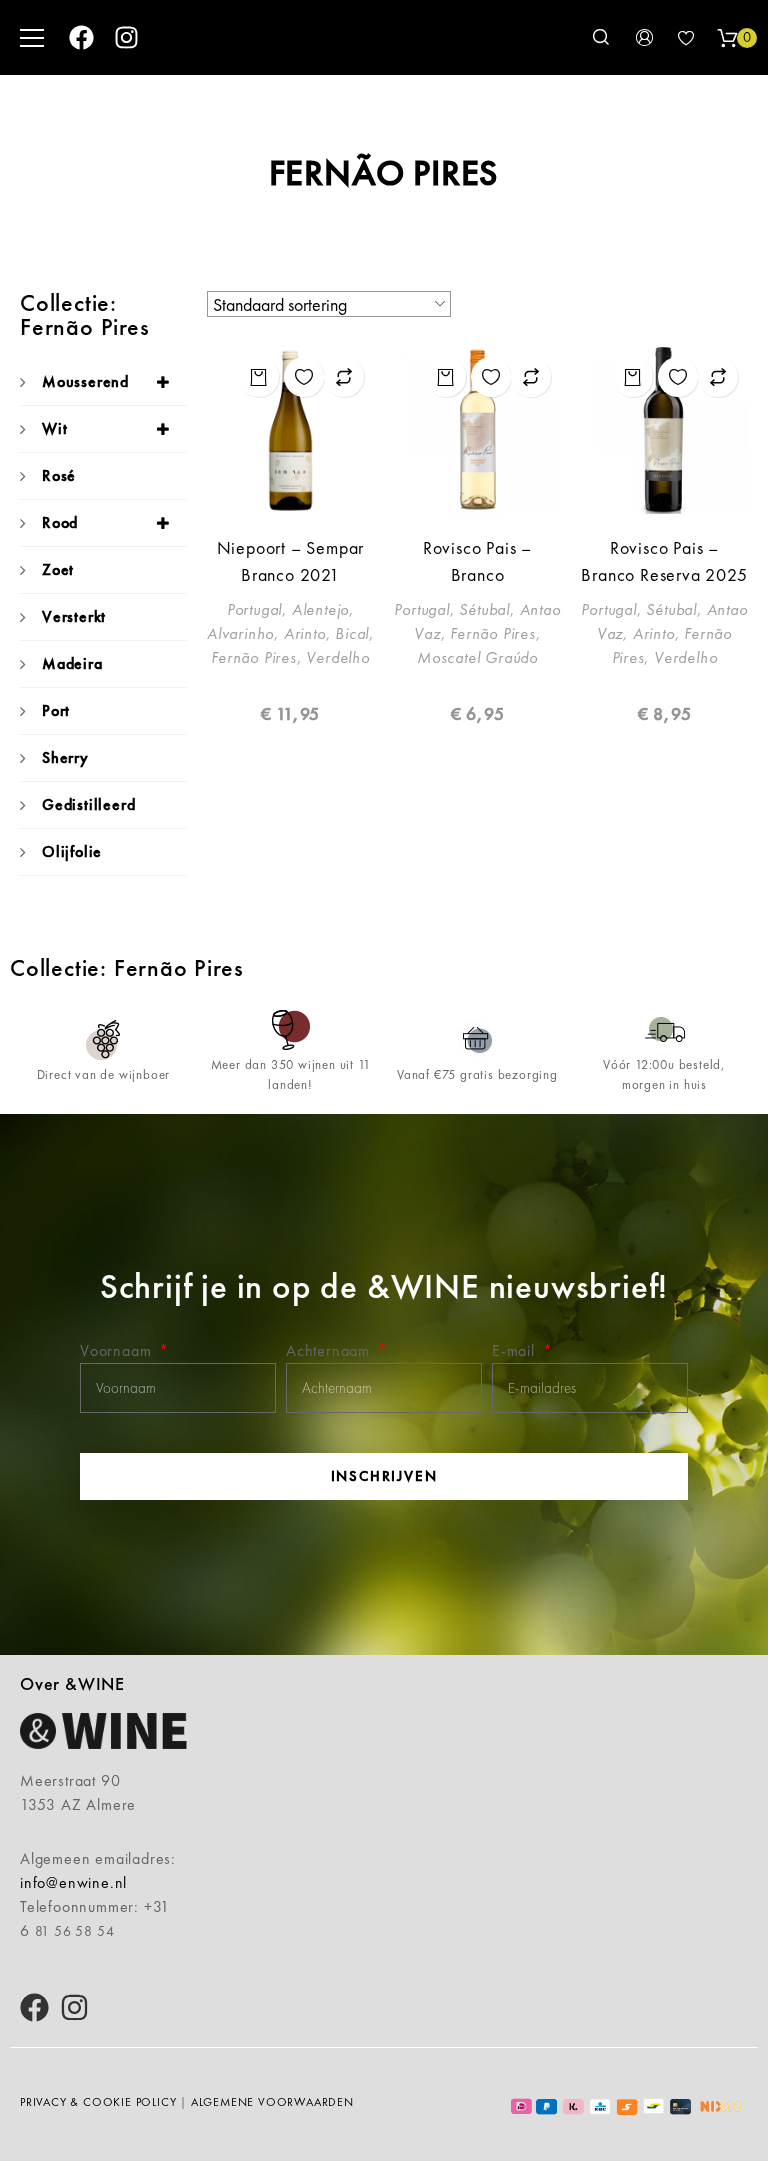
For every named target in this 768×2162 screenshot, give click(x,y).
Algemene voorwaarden (272, 2102)
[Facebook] (81, 37)
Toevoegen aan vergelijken (344, 377)
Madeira (72, 663)
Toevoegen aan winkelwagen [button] (259, 377)
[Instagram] (126, 37)
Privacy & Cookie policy (98, 2102)
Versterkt (74, 616)
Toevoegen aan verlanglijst (304, 377)
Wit (54, 428)
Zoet (58, 569)
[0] (727, 38)
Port (56, 710)
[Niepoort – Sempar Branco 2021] (290, 430)
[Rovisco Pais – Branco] (477, 430)
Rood (60, 522)
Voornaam (118, 1350)
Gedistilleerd (88, 804)
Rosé (59, 475)
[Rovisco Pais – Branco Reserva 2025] (664, 430)
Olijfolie (72, 851)
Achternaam (330, 1350)
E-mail (516, 1350)
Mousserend (85, 381)
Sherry (65, 757)
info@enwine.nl (73, 1882)
